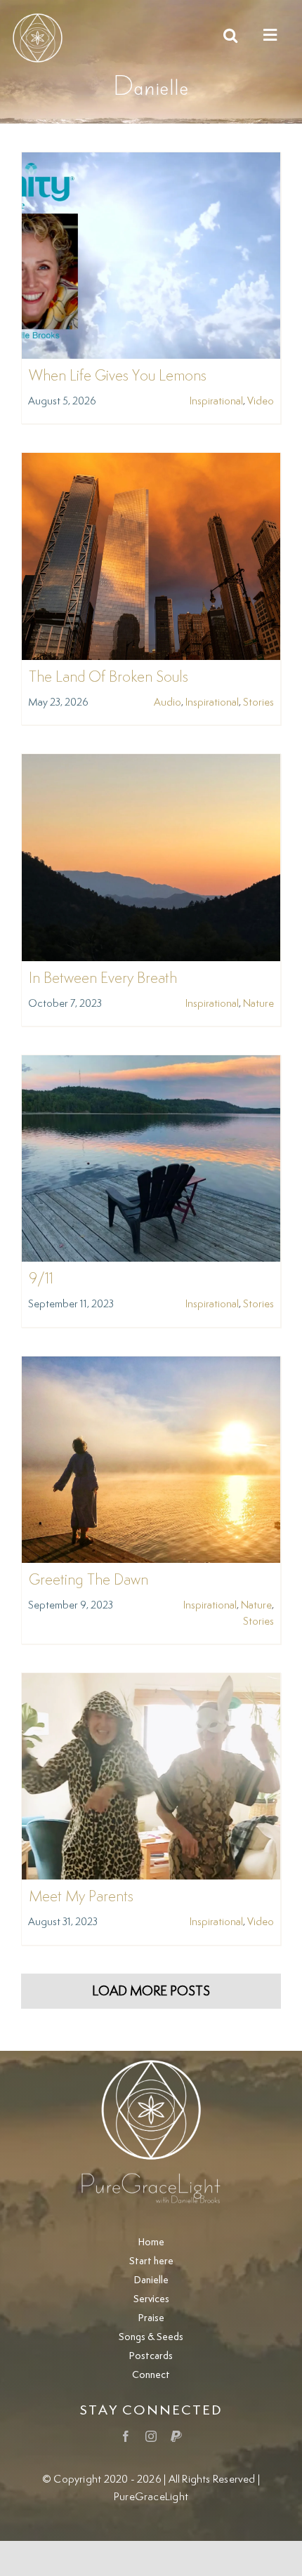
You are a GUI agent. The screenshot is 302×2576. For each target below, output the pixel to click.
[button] (230, 35)
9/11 (41, 1279)
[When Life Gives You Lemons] (151, 162)
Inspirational (216, 401)
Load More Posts (151, 1992)
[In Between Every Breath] (151, 764)
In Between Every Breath (103, 979)
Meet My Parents (81, 1897)
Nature (258, 1004)
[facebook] (126, 2436)
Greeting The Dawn (88, 1580)
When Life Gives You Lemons (118, 376)
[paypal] (176, 2436)
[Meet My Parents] (151, 1683)
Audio (168, 702)
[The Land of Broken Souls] (151, 462)
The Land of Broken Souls (109, 678)
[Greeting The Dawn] (151, 1366)
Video (261, 401)
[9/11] (151, 1065)
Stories (258, 702)
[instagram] (151, 2436)
